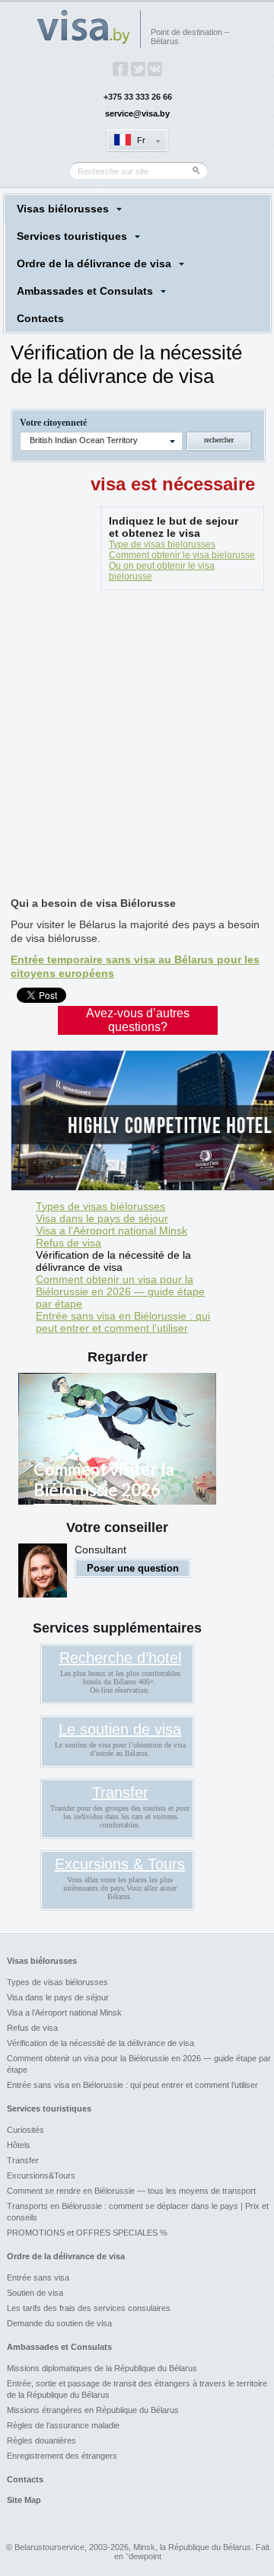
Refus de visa (68, 1243)
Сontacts (40, 318)
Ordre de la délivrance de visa (94, 263)
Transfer (120, 1792)
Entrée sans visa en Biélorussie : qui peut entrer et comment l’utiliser (123, 1322)
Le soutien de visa (120, 1729)
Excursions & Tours (120, 1864)
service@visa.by (137, 113)
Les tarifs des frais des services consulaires (89, 2308)
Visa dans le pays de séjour (102, 1218)
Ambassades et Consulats (85, 291)
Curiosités (25, 2130)
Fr (141, 140)
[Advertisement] (137, 746)
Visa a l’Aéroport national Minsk (112, 1231)
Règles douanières (41, 2440)
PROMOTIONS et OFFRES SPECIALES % (87, 2233)
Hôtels (19, 2145)
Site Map (24, 2500)
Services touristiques (72, 236)
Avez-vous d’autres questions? (138, 1020)
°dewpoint (143, 2556)
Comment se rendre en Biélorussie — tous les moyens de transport (131, 2191)
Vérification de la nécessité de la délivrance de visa (113, 1261)
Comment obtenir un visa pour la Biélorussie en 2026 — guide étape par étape (120, 1291)
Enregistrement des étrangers (62, 2456)
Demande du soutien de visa (59, 2323)
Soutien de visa (35, 2293)
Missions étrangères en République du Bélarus (93, 2410)
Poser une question (133, 1568)
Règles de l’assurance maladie (63, 2425)
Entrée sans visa (38, 2278)
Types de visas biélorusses (100, 1206)
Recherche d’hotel (120, 1658)
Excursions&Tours (41, 2175)
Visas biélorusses (63, 209)
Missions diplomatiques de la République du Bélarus (102, 2368)
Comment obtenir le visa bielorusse (182, 555)
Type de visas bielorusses (162, 544)
